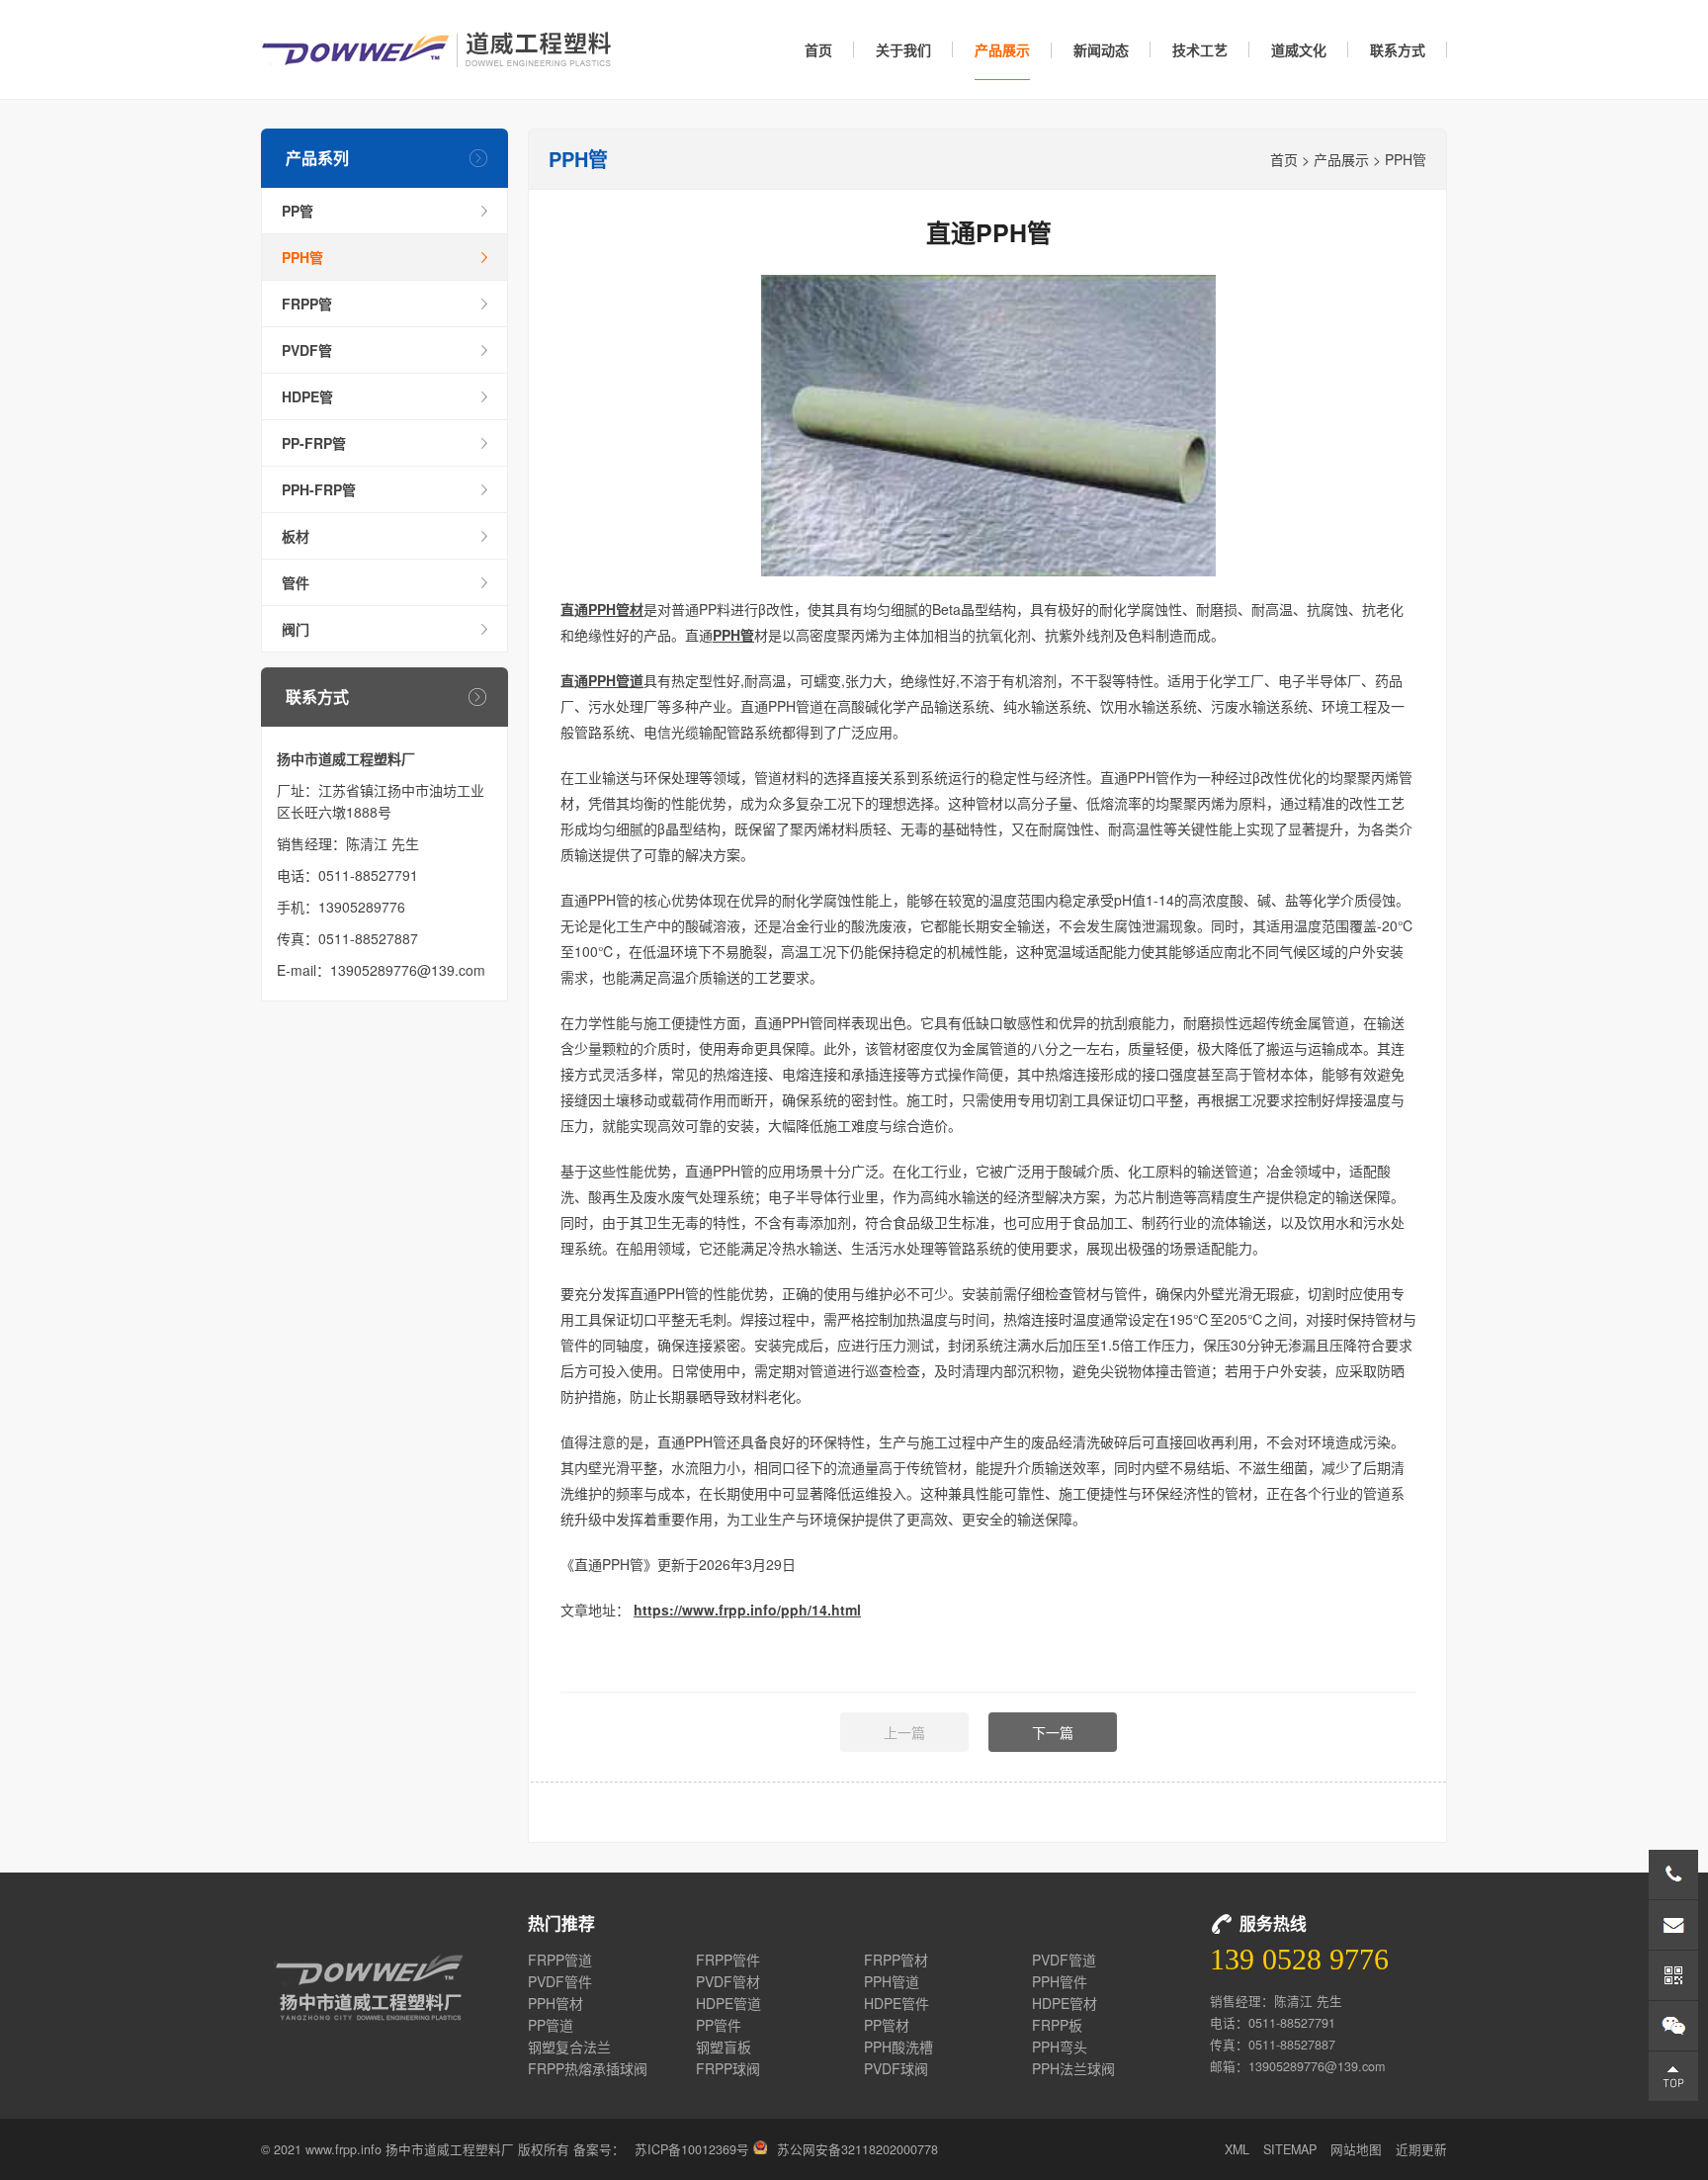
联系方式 (1398, 49)
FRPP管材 (896, 1960)
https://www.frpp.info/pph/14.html (747, 1610)
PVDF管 (307, 350)
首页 (818, 49)
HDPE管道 (728, 2003)
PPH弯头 (1060, 2047)
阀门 (296, 629)
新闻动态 (1101, 49)
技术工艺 (1200, 49)
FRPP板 (1057, 2025)
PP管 (298, 211)
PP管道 (551, 2025)
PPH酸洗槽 (898, 2047)
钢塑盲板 (724, 2047)
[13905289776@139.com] (1673, 1925)
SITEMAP (1290, 2149)
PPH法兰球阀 (1073, 2068)
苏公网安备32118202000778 (857, 2149)
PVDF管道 (1064, 1960)
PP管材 (887, 2025)
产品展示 (1002, 49)
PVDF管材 (728, 1981)
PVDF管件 (560, 1981)
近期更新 (1421, 2149)
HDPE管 (307, 396)
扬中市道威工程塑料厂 (436, 49)
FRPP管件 (728, 1960)
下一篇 (1053, 1732)
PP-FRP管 (314, 443)
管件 (296, 582)
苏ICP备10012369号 (692, 2149)
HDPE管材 (1065, 2003)
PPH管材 (616, 609)
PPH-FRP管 (319, 489)
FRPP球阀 (728, 2068)
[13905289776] (1673, 1875)
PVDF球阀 (896, 2068)
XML (1237, 2149)
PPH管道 (616, 680)
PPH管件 (1060, 1981)
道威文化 (1299, 49)
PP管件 (719, 2025)
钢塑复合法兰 (569, 2047)
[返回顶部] (1673, 2076)
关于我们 (903, 49)
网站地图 (1356, 2149)
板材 (296, 536)
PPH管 (302, 257)
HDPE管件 (897, 2003)
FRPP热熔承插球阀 (588, 2068)
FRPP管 (307, 304)
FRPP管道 (560, 1960)
